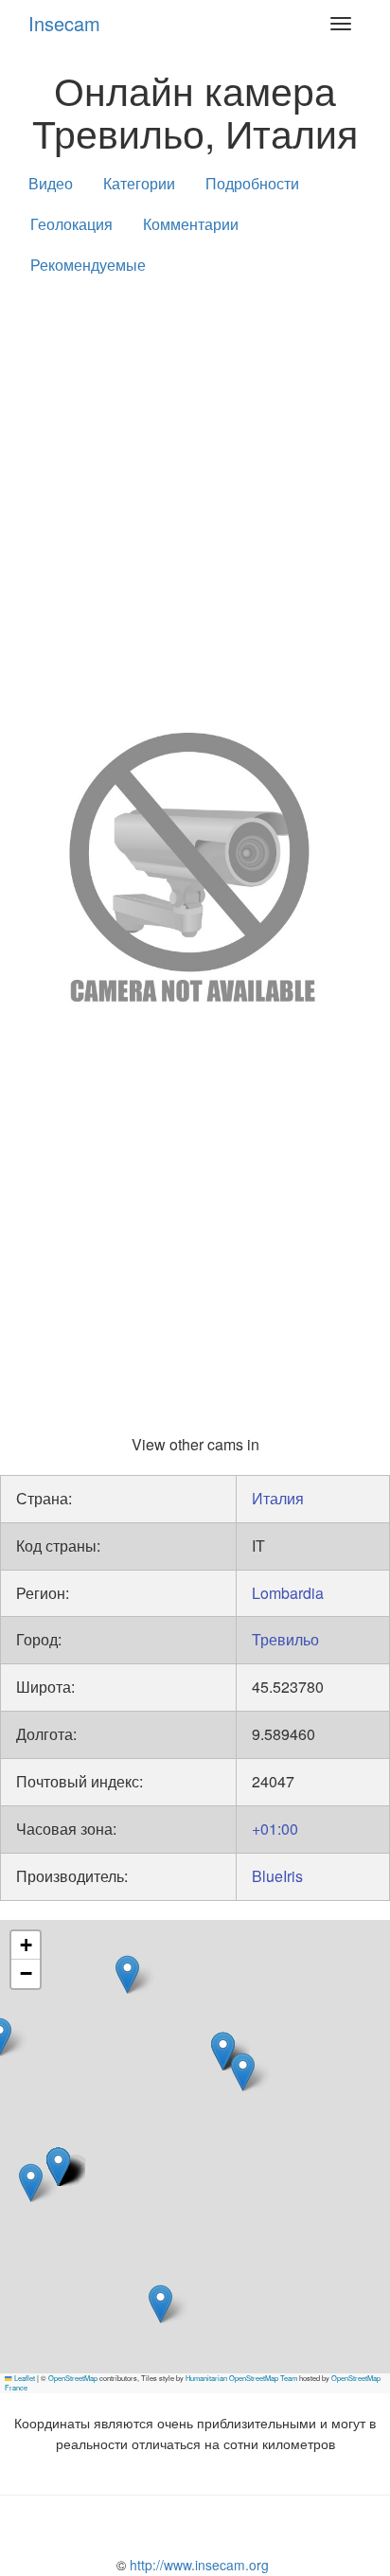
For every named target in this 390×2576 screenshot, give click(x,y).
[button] (127, 1974)
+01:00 (275, 1829)
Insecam (64, 23)
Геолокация (71, 224)
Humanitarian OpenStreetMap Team (241, 2378)
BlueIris (277, 1876)
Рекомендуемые (88, 265)
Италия (278, 1498)
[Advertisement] (195, 500)
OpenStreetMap (73, 2378)
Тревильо (285, 1639)
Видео (51, 183)
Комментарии (191, 224)
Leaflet (24, 2378)
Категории (139, 183)
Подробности (252, 183)
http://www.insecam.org (197, 2565)
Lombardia (288, 1593)
